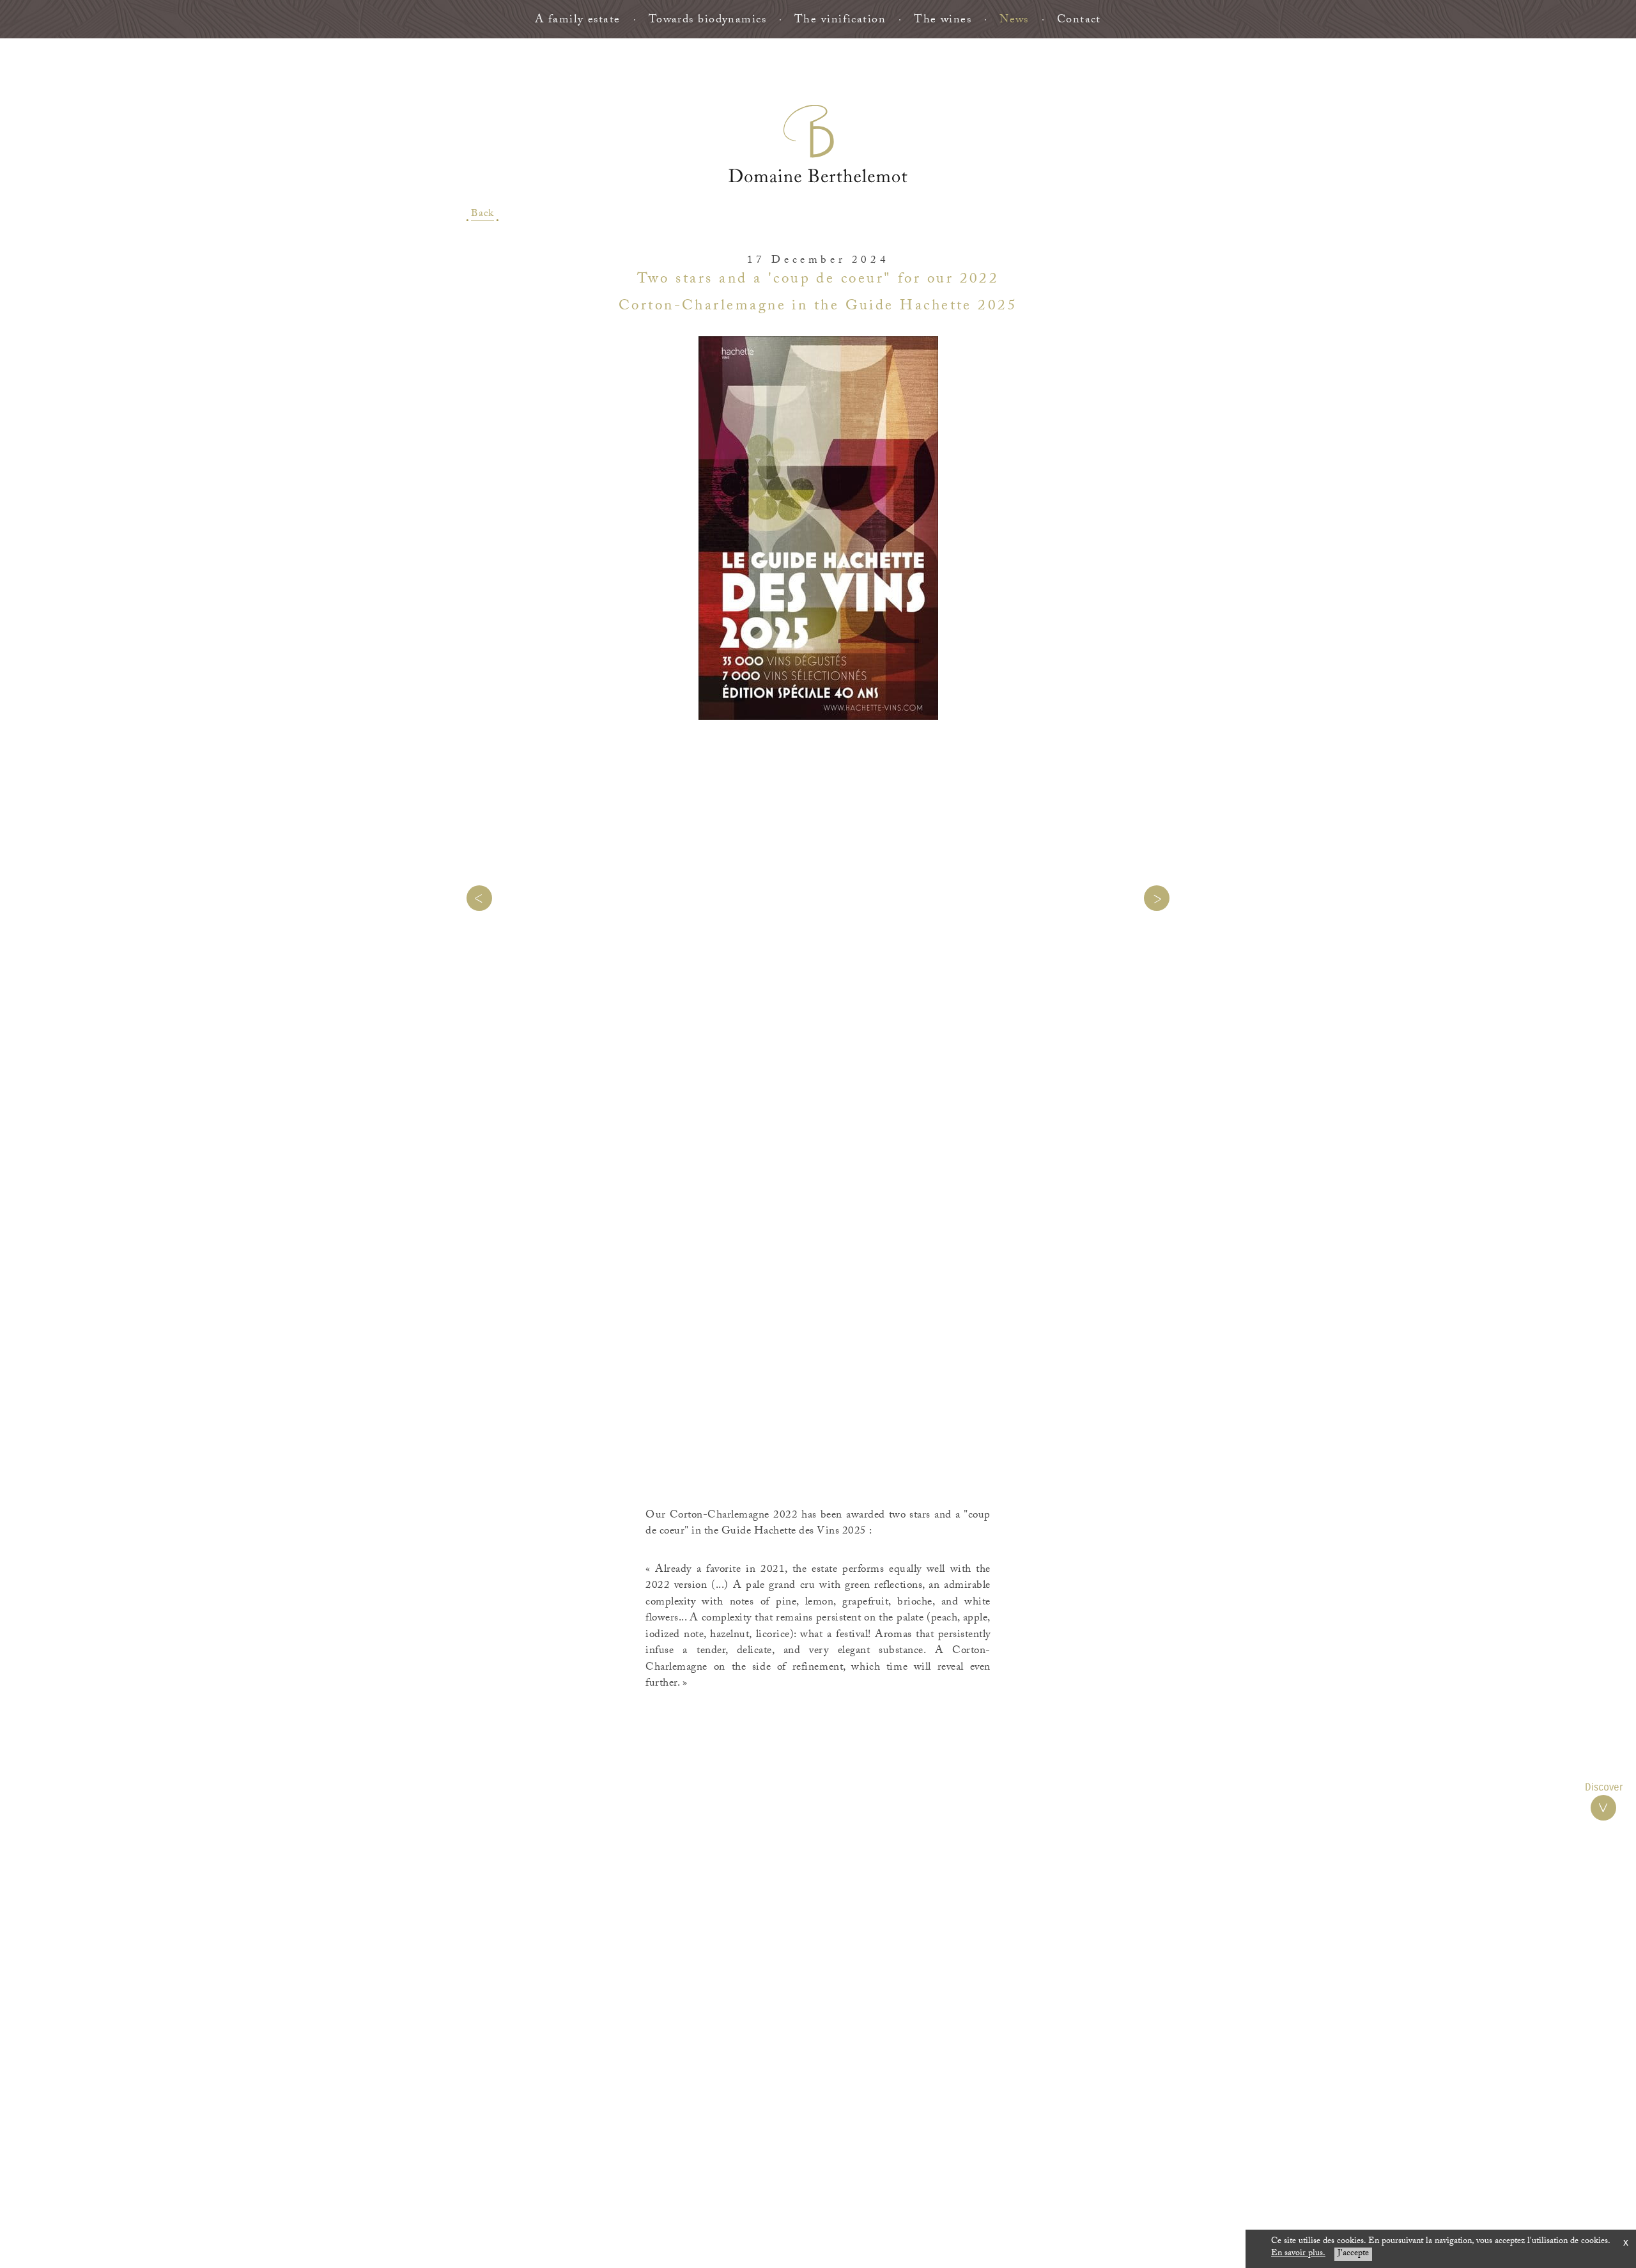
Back (482, 215)
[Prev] (479, 898)
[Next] (1157, 898)
